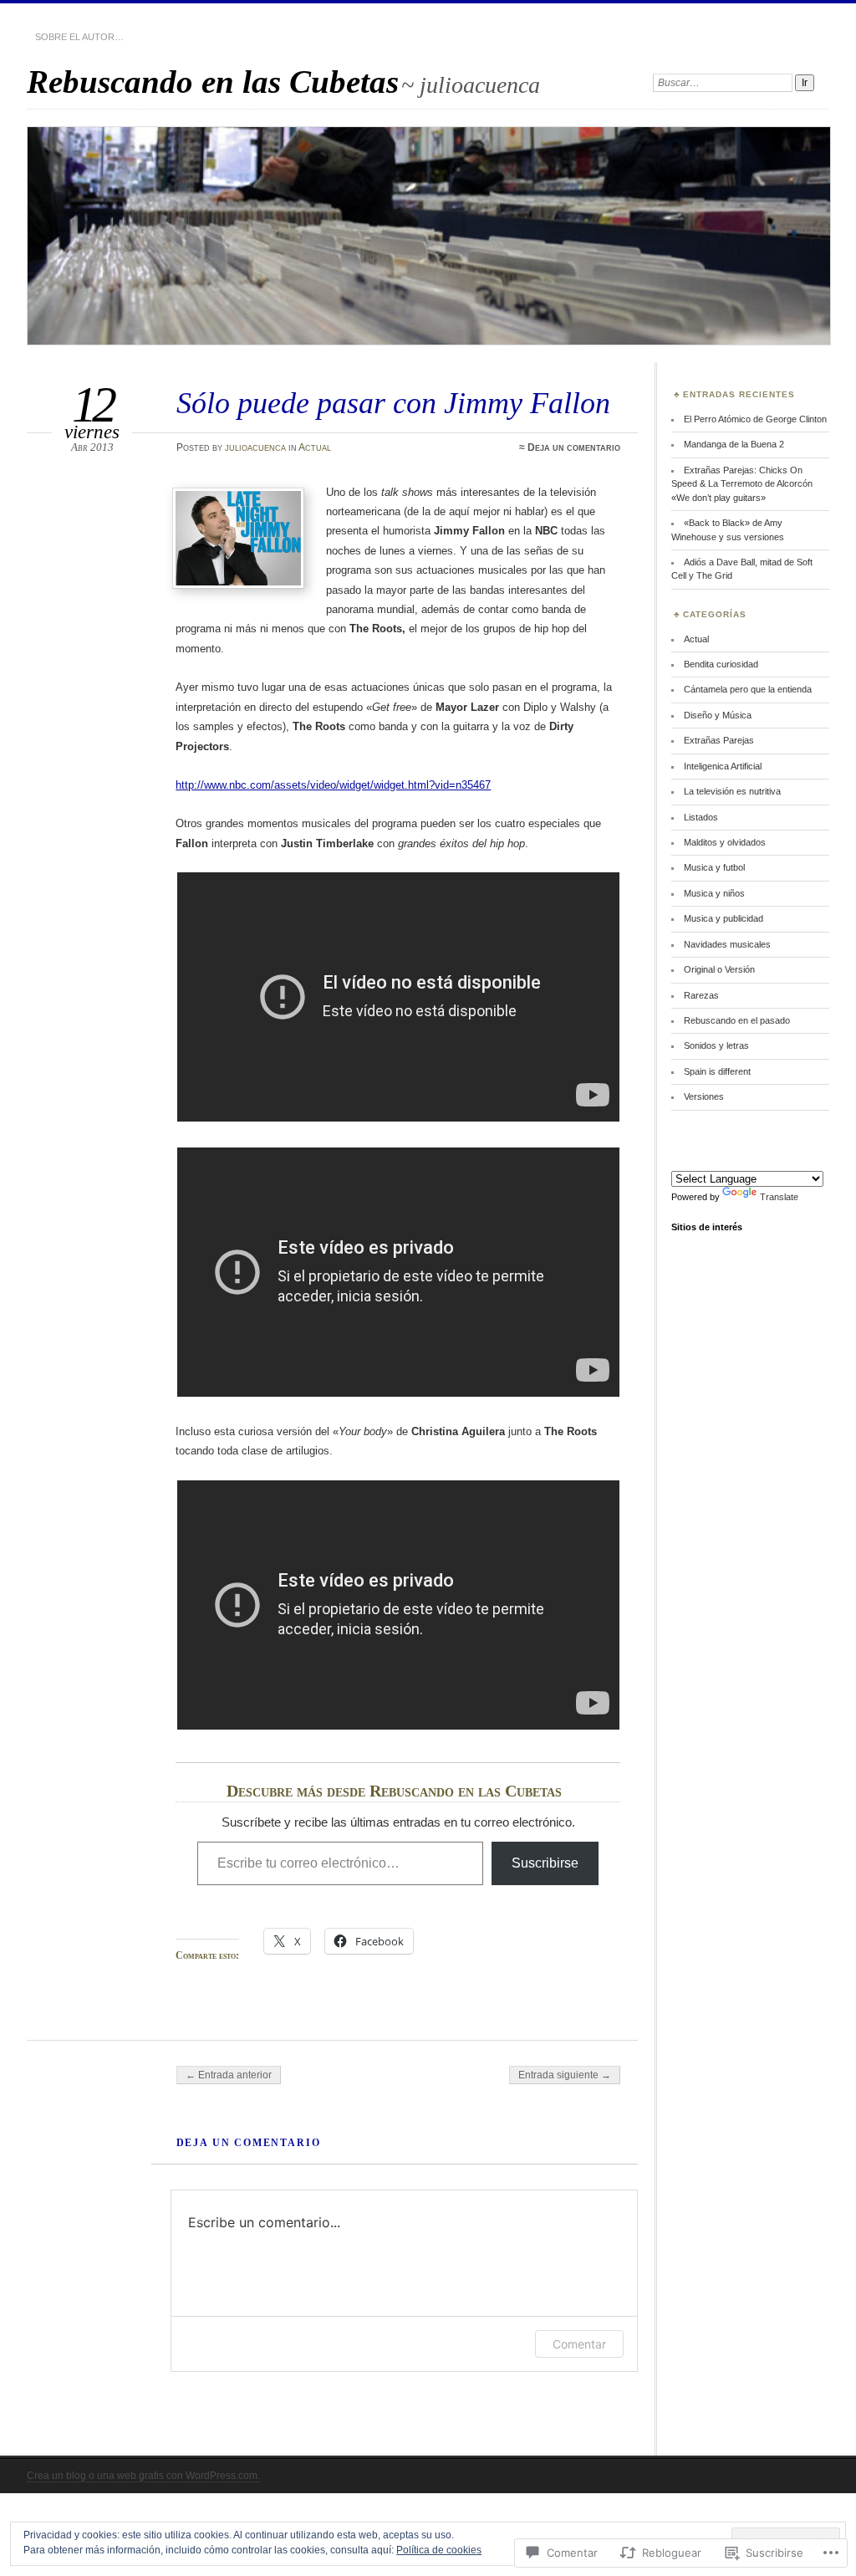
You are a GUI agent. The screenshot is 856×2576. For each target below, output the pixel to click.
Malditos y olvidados (725, 842)
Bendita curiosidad (721, 664)
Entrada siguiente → (565, 2075)
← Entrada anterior (229, 2075)
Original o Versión (719, 969)
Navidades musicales (727, 944)
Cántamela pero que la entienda (748, 689)
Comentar (579, 2344)
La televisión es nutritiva (732, 791)
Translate (779, 1197)
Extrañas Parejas (719, 740)
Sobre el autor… (79, 37)
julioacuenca (255, 447)
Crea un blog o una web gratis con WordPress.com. (143, 2476)
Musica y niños (714, 893)
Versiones (704, 1096)
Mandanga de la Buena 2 (734, 444)
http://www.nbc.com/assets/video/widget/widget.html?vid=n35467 (333, 785)
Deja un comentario (574, 447)
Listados (701, 817)
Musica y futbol (714, 867)
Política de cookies (439, 2550)
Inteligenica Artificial (723, 766)
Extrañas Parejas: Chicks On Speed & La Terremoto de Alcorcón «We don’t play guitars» (742, 484)
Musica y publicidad (724, 918)
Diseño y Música (718, 715)
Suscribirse (545, 1863)
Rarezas (701, 995)
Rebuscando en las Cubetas (213, 82)
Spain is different (717, 1071)
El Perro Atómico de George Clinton (755, 419)
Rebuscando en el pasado (737, 1020)
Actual (315, 447)
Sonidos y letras (716, 1045)
